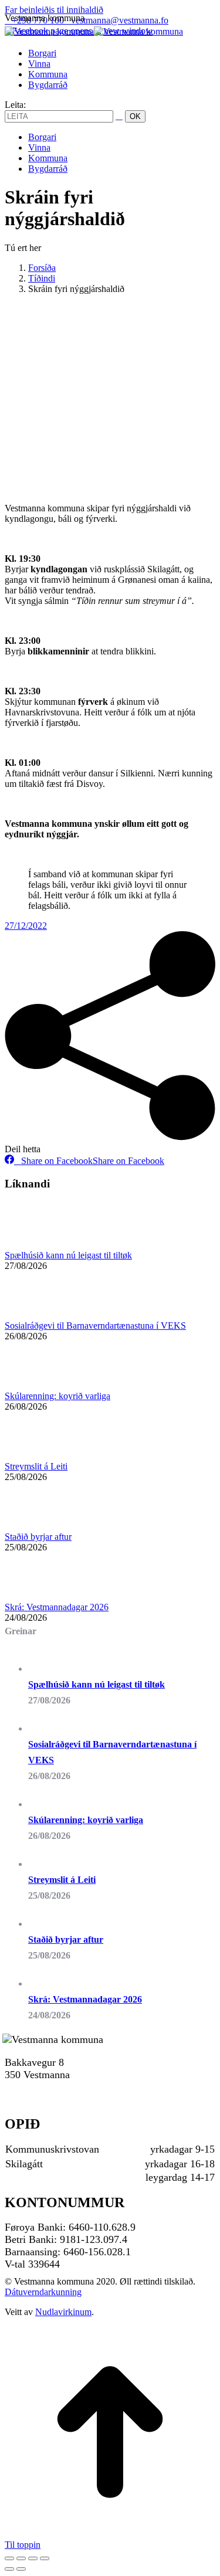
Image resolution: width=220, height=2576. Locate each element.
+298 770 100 (34, 2087)
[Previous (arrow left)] (9, 2569)
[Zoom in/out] (45, 2558)
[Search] (119, 116)
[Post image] (37, 1245)
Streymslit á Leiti (36, 1466)
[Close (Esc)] (9, 2558)
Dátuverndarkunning (43, 2292)
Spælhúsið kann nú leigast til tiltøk (68, 1255)
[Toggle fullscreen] (33, 2558)
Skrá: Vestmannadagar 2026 (57, 1607)
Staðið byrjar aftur (38, 1537)
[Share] (21, 2558)
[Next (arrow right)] (21, 2569)
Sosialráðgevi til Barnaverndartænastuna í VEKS (95, 1326)
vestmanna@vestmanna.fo (120, 20)
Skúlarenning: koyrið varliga (57, 1396)
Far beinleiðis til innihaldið (54, 10)
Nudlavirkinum (63, 2312)
